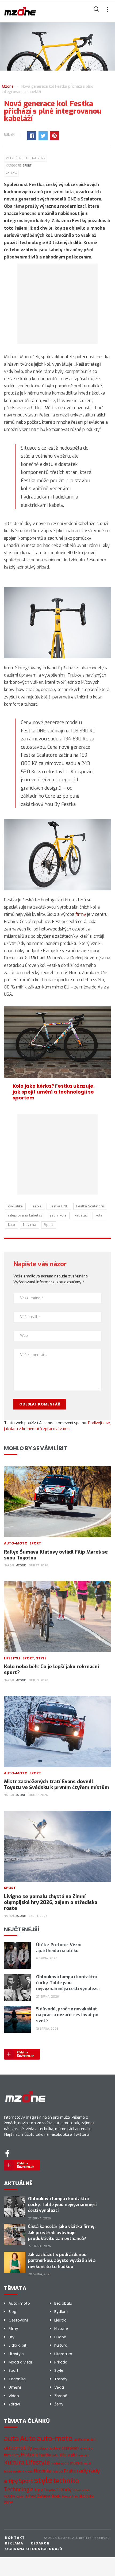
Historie (61, 2328)
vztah (86, 2490)
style (43, 2480)
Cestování (18, 2320)
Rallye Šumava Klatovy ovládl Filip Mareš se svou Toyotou (56, 1555)
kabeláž (81, 1215)
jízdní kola (58, 1215)
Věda (59, 2387)
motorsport (60, 2463)
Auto (28, 2439)
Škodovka (86, 2496)
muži (87, 2463)
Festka (36, 1206)
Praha (70, 2471)
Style (41, 1658)
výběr (20, 2496)
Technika (17, 2379)
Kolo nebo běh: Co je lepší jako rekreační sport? (51, 1670)
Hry (11, 2337)
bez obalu (40, 2449)
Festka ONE (59, 1206)
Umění (15, 2387)
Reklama (14, 2543)
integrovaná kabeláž (25, 1215)
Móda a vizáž (20, 2362)
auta (11, 2439)
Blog (12, 2312)
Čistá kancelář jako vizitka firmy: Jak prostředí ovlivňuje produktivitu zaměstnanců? (62, 2233)
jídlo (55, 2455)
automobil (85, 2440)
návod (58, 2471)
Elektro (60, 2320)
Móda (8, 2472)
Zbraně (61, 2396)
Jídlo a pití (18, 2345)
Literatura (63, 2354)
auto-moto (55, 2439)
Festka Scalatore (90, 1206)
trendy (64, 2490)
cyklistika (15, 1206)
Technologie (19, 2489)
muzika (76, 2463)
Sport (27, 166)
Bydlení (61, 2312)
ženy (8, 2502)
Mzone (21, 1565)
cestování (70, 2448)
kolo (11, 1225)
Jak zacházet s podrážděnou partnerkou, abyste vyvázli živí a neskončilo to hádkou (62, 2261)
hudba (45, 2455)
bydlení (55, 2448)
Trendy (61, 2379)
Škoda (56, 2496)
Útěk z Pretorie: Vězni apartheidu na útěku (59, 1948)
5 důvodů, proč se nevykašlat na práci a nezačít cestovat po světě (67, 2015)
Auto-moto (16, 1543)
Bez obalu (63, 2303)
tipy (39, 2490)
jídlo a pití (68, 2455)
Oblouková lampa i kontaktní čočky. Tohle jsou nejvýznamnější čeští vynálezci (68, 1983)
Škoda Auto (70, 2496)
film (7, 2455)
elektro (86, 2448)
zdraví (31, 2496)
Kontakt (15, 2538)
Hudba (60, 2337)
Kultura (61, 2345)
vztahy (9, 2496)
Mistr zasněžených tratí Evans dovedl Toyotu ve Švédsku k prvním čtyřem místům (57, 1785)
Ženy (59, 2404)
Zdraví (14, 2404)
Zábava (44, 2496)
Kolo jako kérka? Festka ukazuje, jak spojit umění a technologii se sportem (54, 1092)
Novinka (30, 1225)
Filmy (13, 2328)
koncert (83, 2455)
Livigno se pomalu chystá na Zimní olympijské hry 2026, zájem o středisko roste (51, 1902)
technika (66, 2481)
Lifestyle (12, 1658)
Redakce (40, 2543)
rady (82, 2471)
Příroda (61, 2362)
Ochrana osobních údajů (34, 2549)
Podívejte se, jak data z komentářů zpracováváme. (57, 1426)
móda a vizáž (23, 2471)
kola (99, 1215)
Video (14, 2396)
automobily (18, 2448)
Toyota (49, 2490)
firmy (81, 914)
